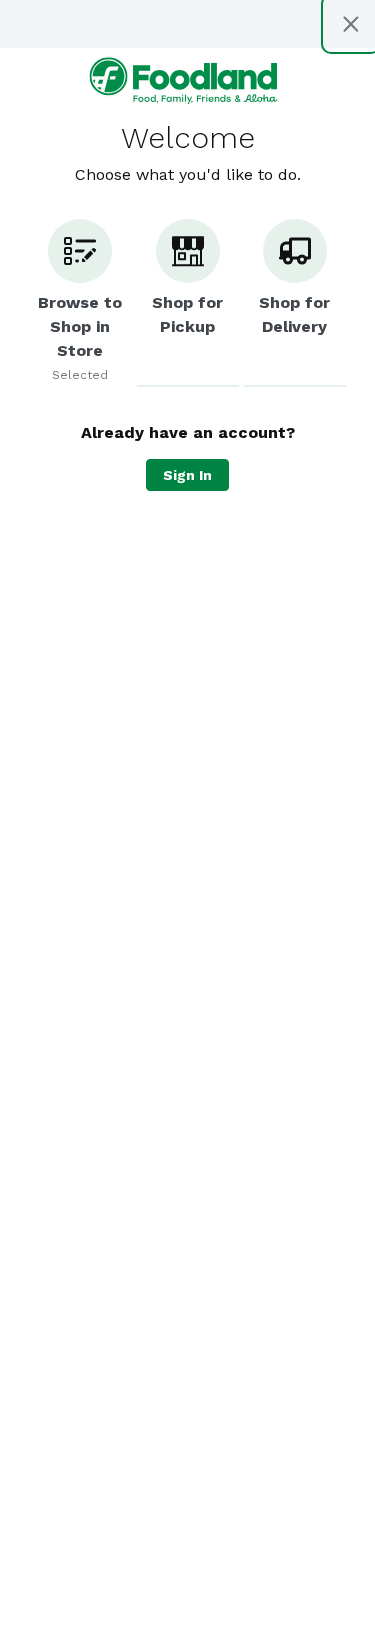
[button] (80, 303)
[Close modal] (351, 24)
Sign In (187, 475)
